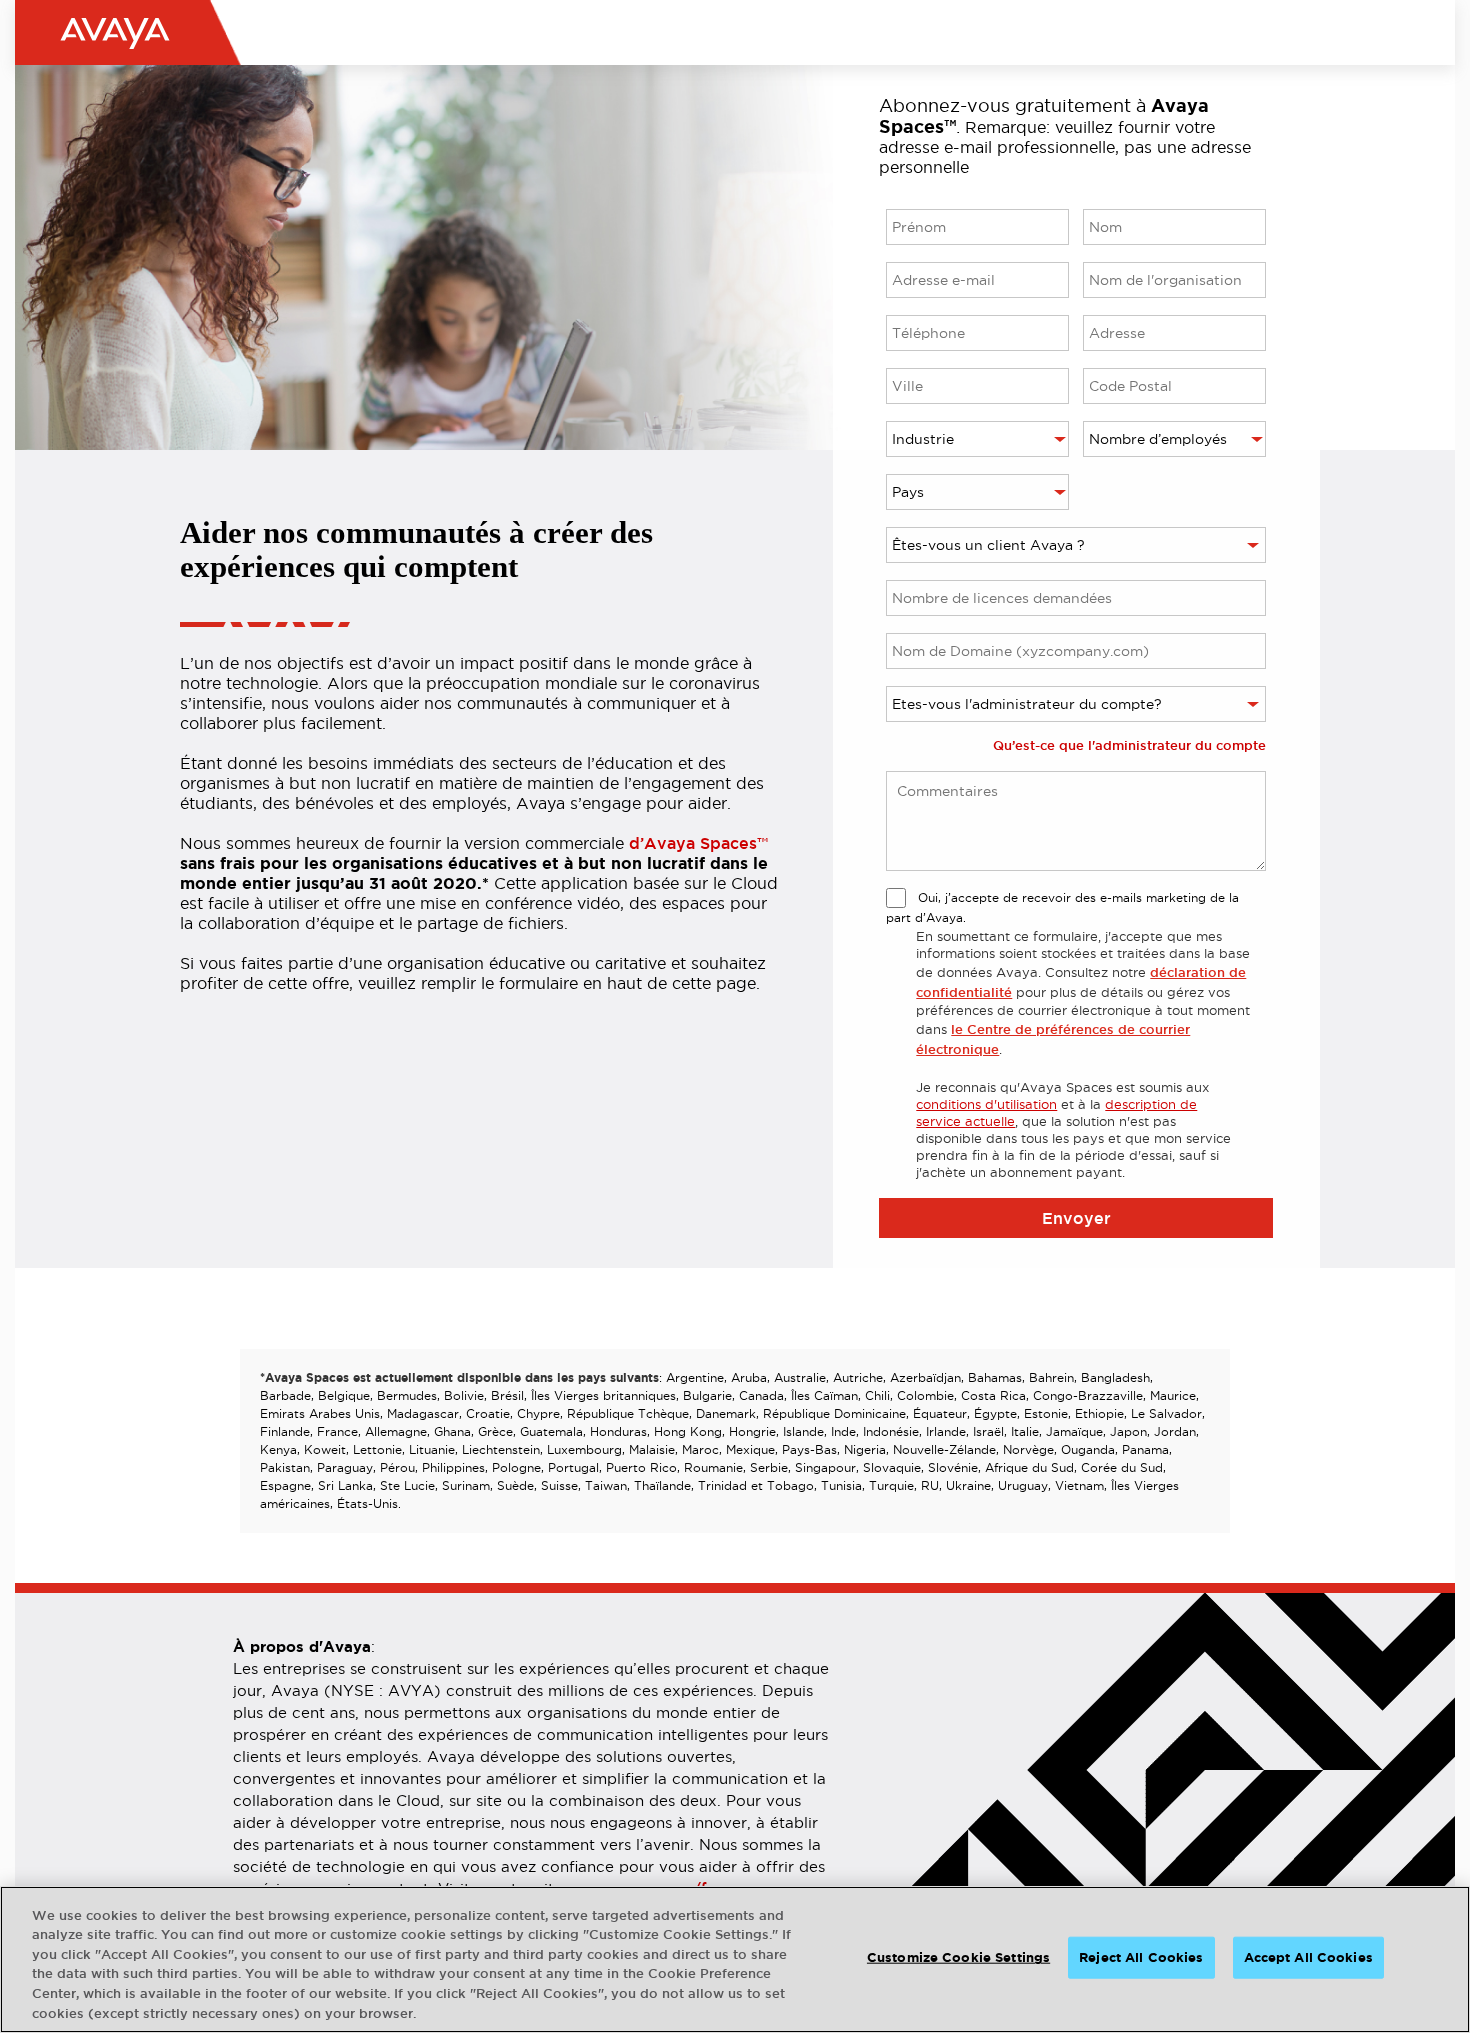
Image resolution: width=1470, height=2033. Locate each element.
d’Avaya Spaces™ (698, 843)
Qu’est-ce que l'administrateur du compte (1129, 745)
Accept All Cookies (1308, 1957)
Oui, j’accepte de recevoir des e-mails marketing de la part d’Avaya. (1062, 907)
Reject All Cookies (1141, 1957)
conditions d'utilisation (986, 1104)
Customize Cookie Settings (958, 1957)
